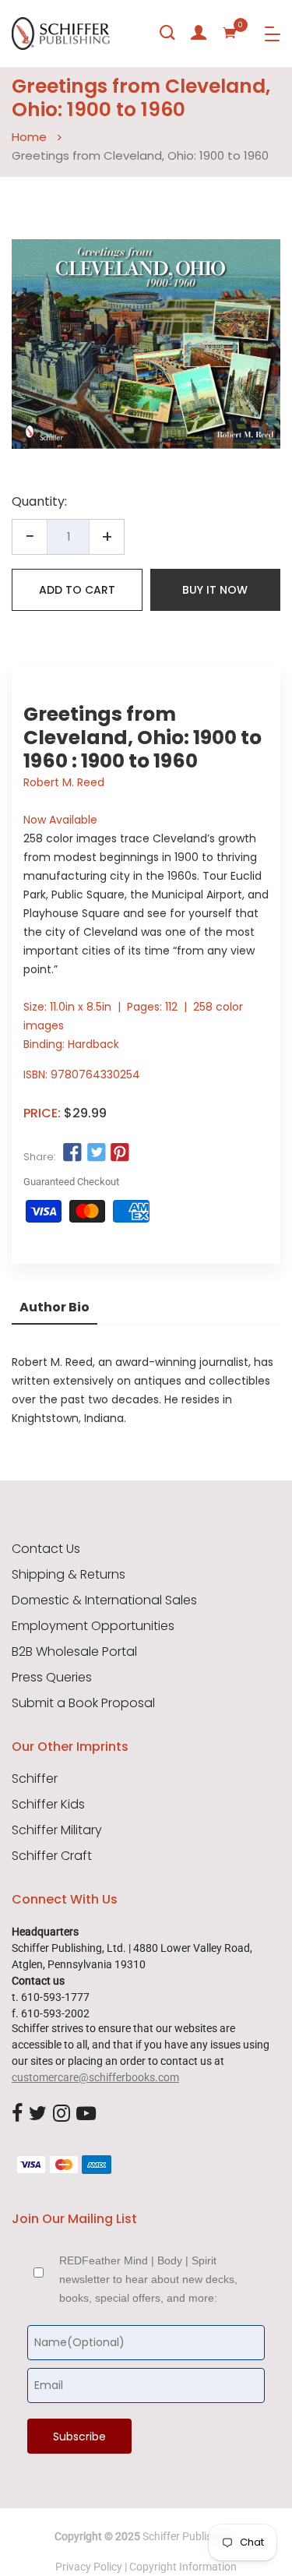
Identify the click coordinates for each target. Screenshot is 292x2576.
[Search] (167, 33)
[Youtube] (86, 2114)
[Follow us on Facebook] (72, 1153)
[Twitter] (38, 2114)
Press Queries (52, 1678)
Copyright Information (183, 2567)
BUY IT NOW (215, 590)
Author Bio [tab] (55, 1307)
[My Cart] (230, 33)
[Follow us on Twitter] (96, 1153)
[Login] (199, 33)
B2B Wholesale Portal (74, 1652)
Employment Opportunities (93, 1626)
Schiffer (35, 1779)
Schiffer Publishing (188, 2536)
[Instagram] (62, 2114)
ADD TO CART (77, 590)
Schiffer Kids (48, 1805)
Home (29, 137)
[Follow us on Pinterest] (120, 1153)
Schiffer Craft (52, 1856)
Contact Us (46, 1549)
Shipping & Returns (69, 1575)
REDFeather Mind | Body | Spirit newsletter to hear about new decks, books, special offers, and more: (148, 2279)
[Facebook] (17, 2114)
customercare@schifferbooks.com (95, 2077)
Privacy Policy (89, 2567)
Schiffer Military (57, 1830)
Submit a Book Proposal (83, 1703)
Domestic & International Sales (104, 1600)
